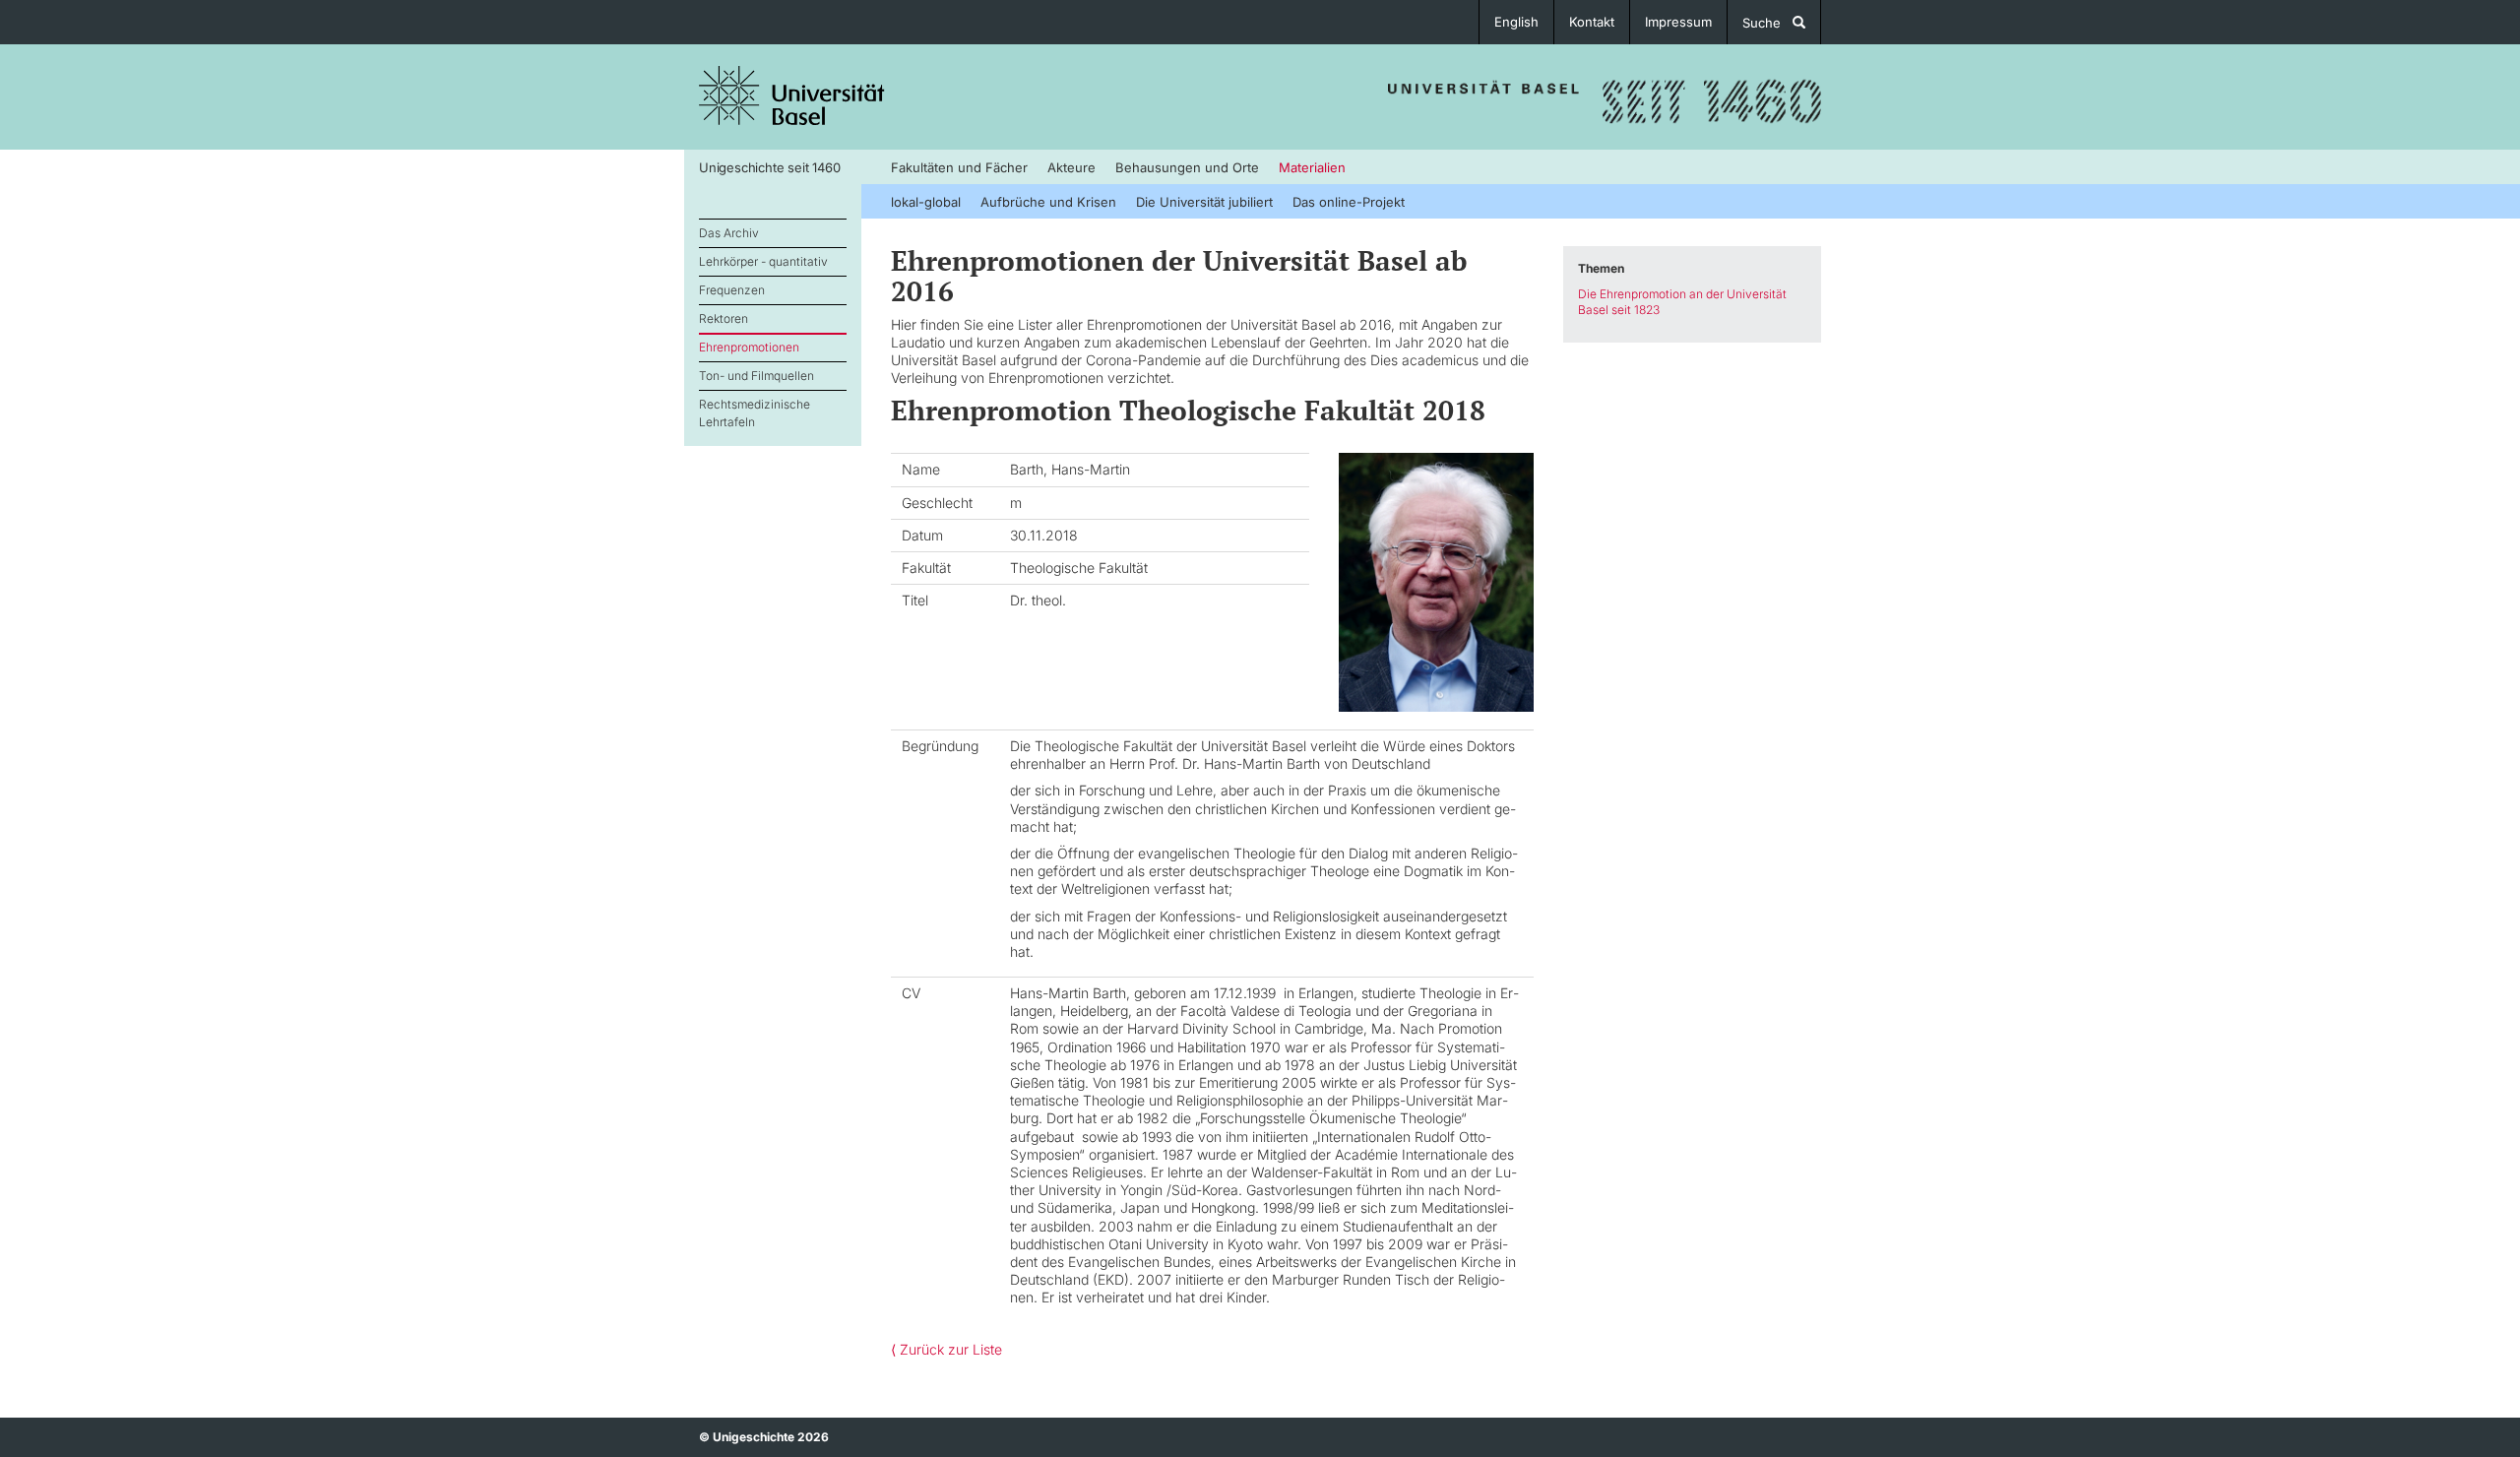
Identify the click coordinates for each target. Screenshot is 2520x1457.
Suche (1767, 23)
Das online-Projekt (1349, 202)
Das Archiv (729, 233)
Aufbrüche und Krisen (1048, 202)
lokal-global (926, 202)
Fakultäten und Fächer (959, 167)
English (1516, 22)
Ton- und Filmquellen (756, 376)
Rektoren (724, 318)
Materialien (1312, 167)
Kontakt (1592, 22)
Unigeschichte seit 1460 (769, 167)
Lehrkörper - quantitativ (763, 261)
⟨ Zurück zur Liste (946, 1349)
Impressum (1678, 22)
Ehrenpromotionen (749, 347)
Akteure (1071, 167)
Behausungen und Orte (1187, 167)
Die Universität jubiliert (1204, 202)
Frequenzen (732, 290)
